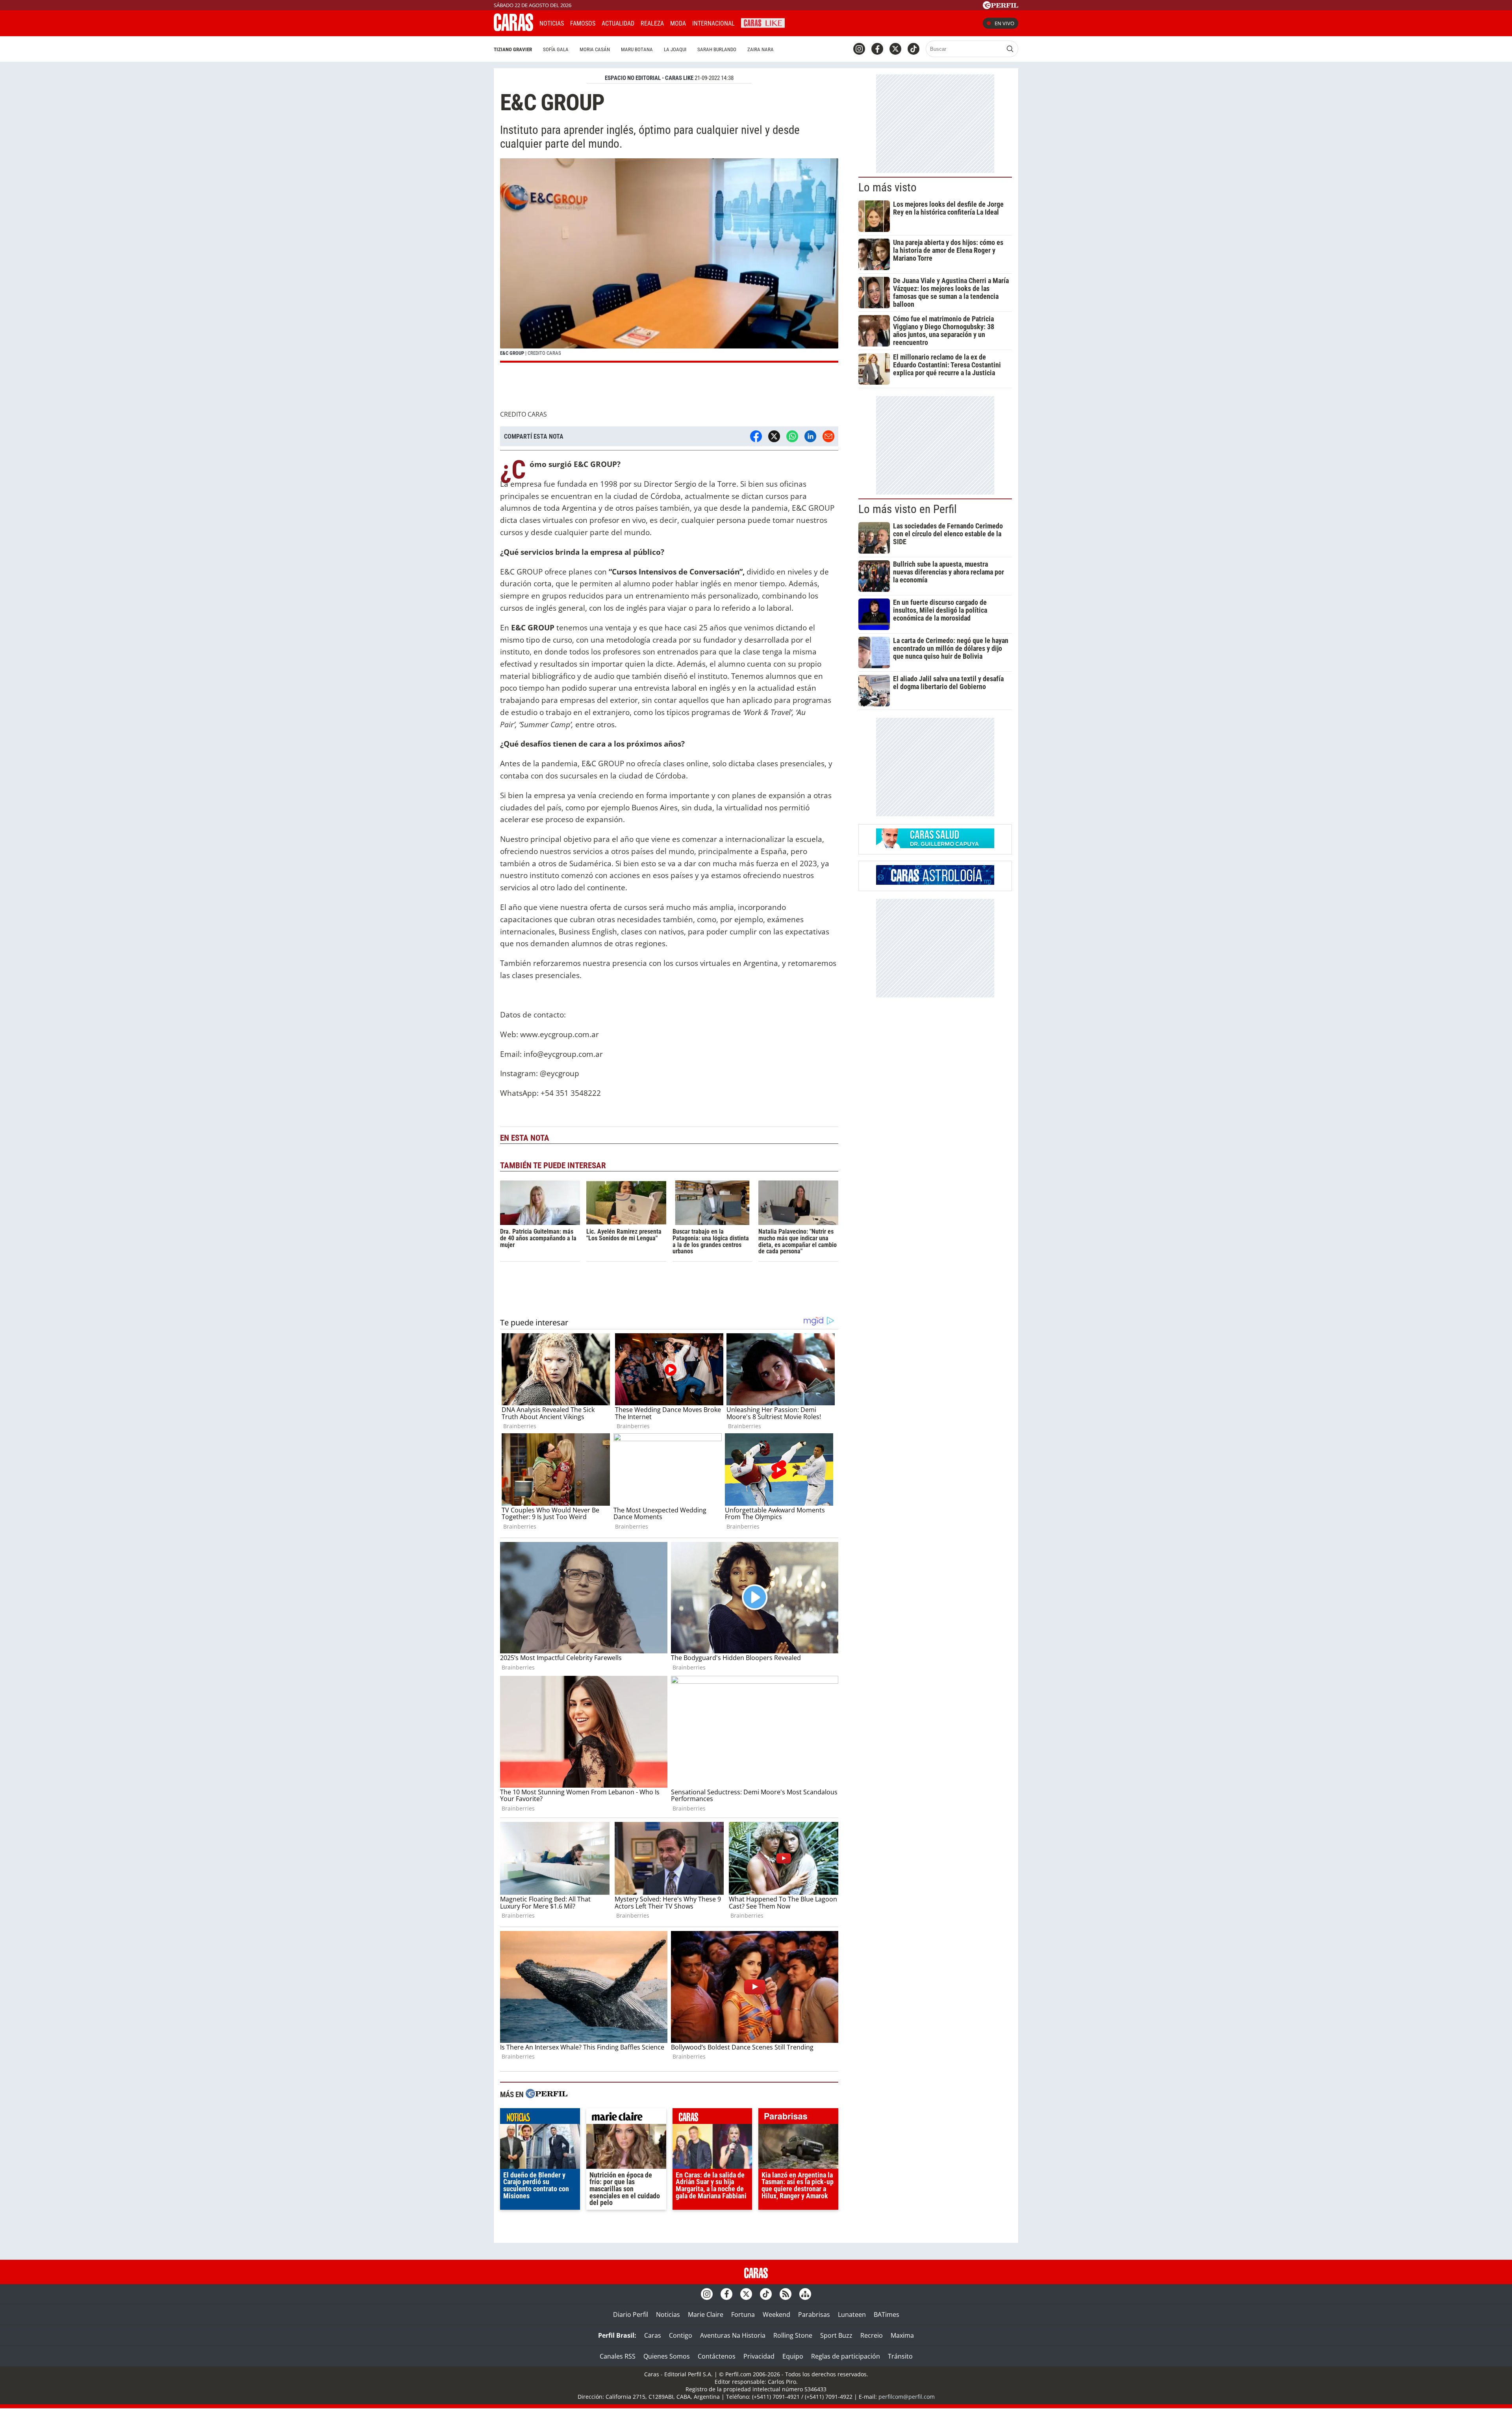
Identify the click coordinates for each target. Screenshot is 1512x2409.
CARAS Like (763, 22)
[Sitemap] (805, 2294)
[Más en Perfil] (547, 2095)
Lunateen (852, 2314)
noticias (540, 2118)
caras (712, 2118)
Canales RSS (618, 2356)
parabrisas (798, 2118)
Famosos (583, 23)
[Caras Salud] (935, 846)
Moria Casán (595, 49)
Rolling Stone (793, 2335)
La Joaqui (675, 49)
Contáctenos (717, 2356)
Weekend (776, 2314)
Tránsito (900, 2356)
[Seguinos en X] (895, 49)
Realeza (652, 23)
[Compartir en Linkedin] (810, 436)
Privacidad (759, 2356)
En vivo (1004, 23)
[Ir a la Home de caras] (513, 29)
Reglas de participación (846, 2356)
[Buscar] (1010, 49)
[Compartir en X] (774, 436)
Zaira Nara (761, 49)
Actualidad (618, 23)
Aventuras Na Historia (733, 2335)
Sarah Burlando (717, 49)
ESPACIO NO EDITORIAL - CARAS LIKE (649, 78)
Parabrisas (814, 2314)
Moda (678, 23)
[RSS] (786, 2294)
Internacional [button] (713, 23)
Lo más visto (888, 187)
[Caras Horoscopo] (935, 882)
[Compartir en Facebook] (756, 436)
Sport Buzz (836, 2335)
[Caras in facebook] (877, 49)
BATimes (887, 2314)
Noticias (552, 23)
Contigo (681, 2335)
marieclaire (626, 2118)
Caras (653, 2335)
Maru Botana (637, 49)
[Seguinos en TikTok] (913, 49)
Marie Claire (706, 2314)
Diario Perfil (631, 2314)
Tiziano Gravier (513, 49)
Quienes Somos (667, 2356)
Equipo (793, 2356)
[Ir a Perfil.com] (1001, 7)
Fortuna (743, 2314)
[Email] (828, 436)
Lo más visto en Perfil (908, 509)
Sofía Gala (556, 49)
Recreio (872, 2335)
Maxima (902, 2335)
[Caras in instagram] (859, 49)
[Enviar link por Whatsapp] (792, 436)
